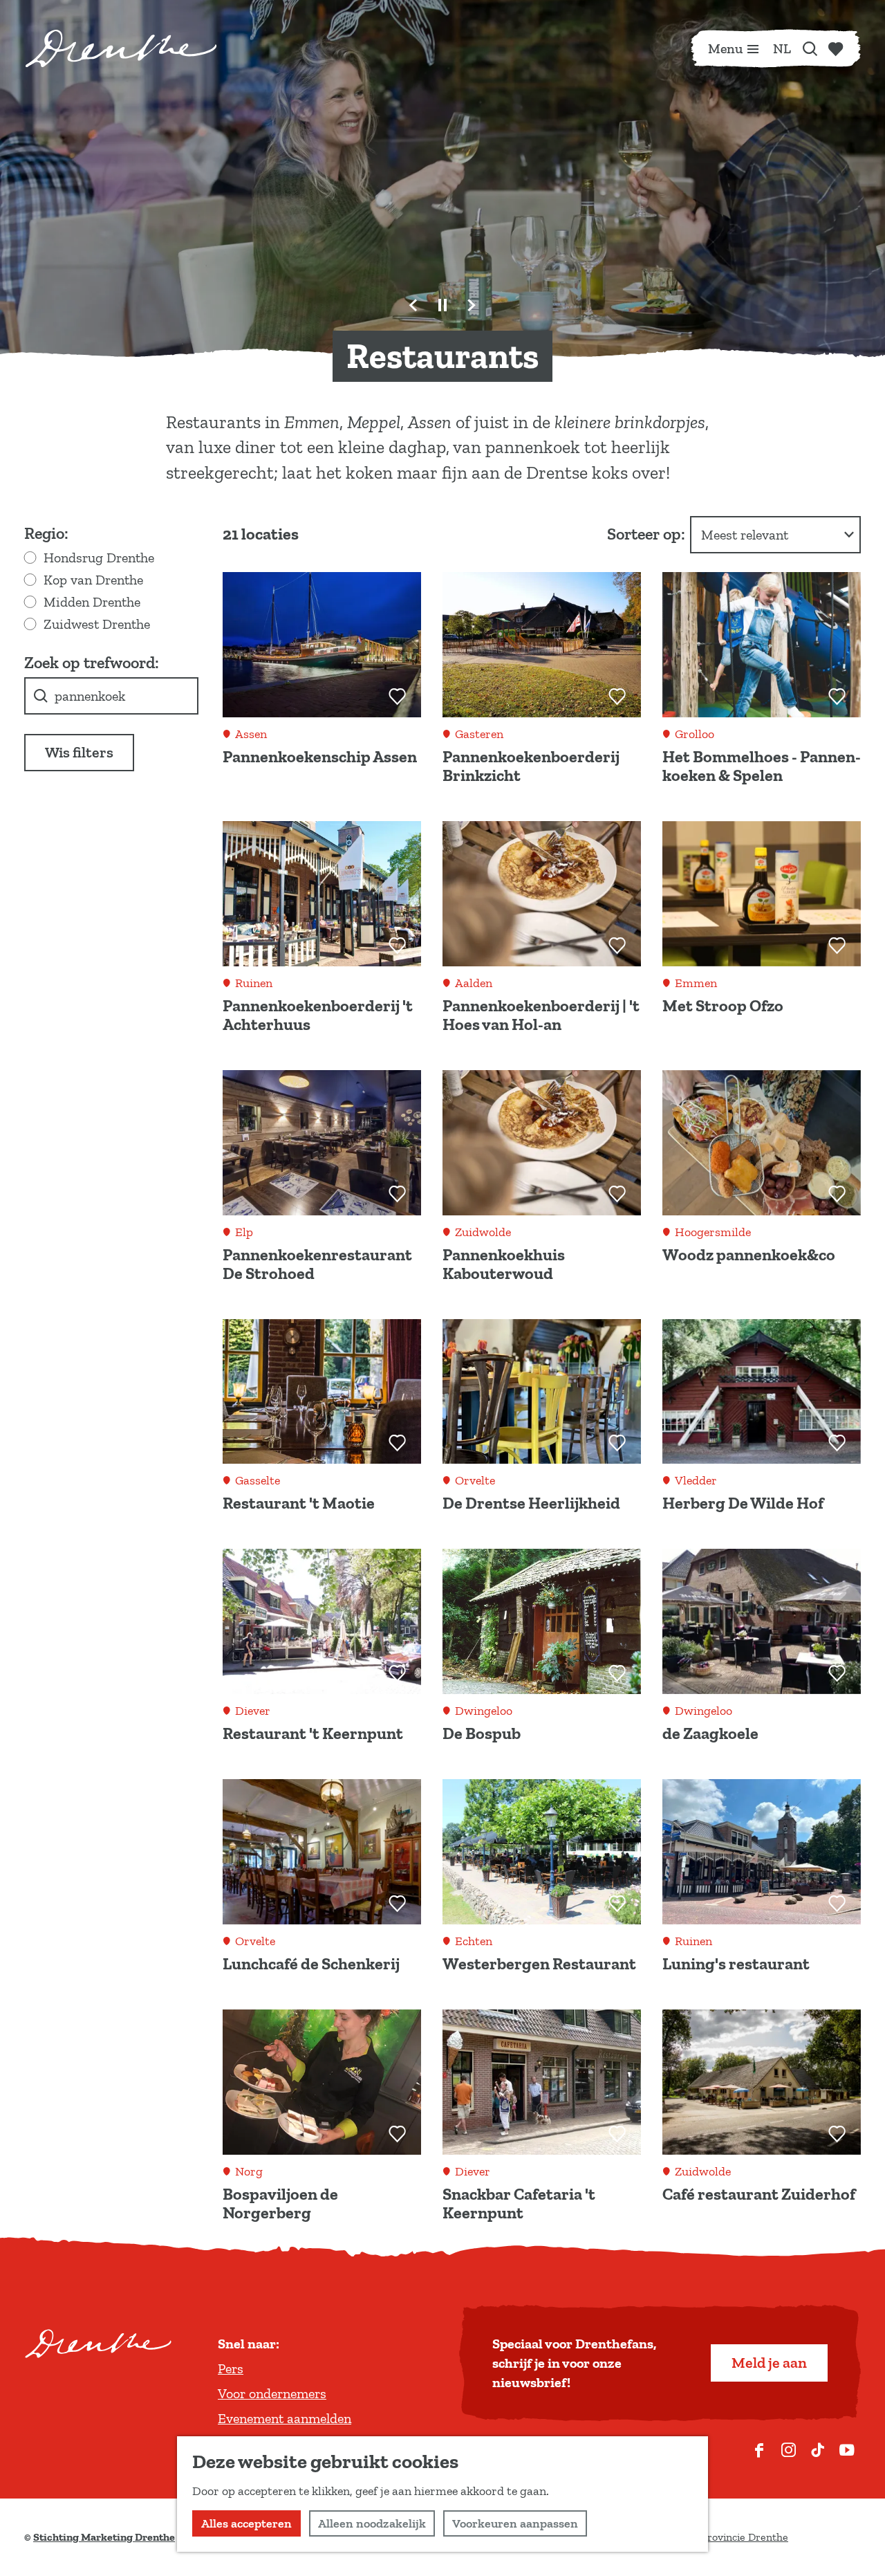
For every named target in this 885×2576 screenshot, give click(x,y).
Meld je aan (769, 2363)
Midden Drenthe (92, 602)
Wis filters (79, 752)
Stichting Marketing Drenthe (104, 2537)
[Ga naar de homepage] (121, 48)
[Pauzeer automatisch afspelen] (442, 305)
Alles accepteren (246, 2523)
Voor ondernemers (272, 2393)
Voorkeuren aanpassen (515, 2523)
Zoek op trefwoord (90, 662)
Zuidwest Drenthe (97, 624)
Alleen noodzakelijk (372, 2523)
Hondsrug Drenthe (99, 558)
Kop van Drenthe (93, 580)
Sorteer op (646, 534)
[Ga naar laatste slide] (413, 305)
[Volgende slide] (472, 305)
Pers (231, 2368)
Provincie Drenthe (745, 2537)
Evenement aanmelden (285, 2418)
